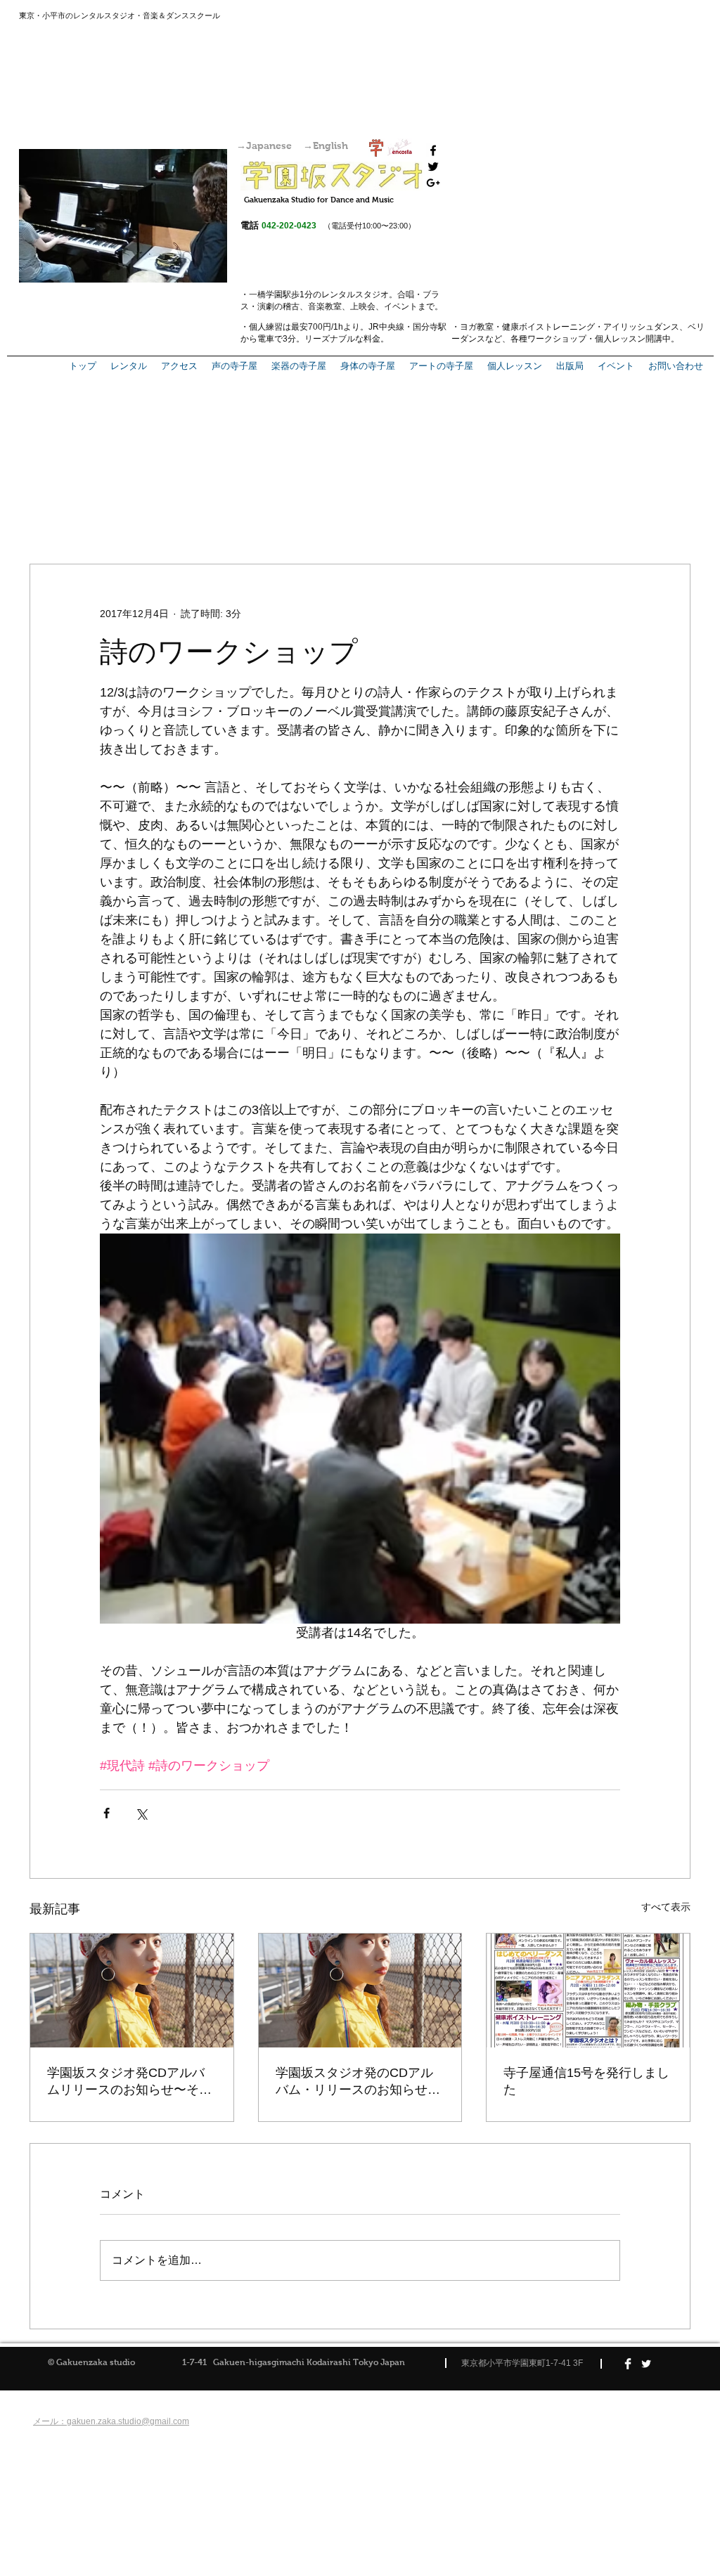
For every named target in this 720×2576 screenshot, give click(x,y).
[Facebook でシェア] (107, 1813)
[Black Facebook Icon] (433, 150)
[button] (570, 366)
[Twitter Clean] (646, 2364)
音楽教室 (325, 306)
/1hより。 (350, 327)
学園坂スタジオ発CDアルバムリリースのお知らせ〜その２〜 (129, 2082)
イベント (401, 306)
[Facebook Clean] (628, 2364)
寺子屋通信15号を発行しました (586, 2081)
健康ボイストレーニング (548, 327)
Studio (303, 200)
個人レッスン (620, 339)
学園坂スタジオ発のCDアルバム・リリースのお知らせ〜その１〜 (358, 2082)
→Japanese (264, 145)
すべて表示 (666, 1907)
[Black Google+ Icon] (433, 183)
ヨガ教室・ (481, 327)
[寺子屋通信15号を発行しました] (588, 1991)
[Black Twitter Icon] (433, 167)
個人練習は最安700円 (290, 327)
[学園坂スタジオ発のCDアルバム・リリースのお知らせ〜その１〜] (360, 1991)
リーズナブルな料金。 (347, 339)
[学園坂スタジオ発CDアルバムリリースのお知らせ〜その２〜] (132, 1991)
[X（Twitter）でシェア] (141, 1813)
